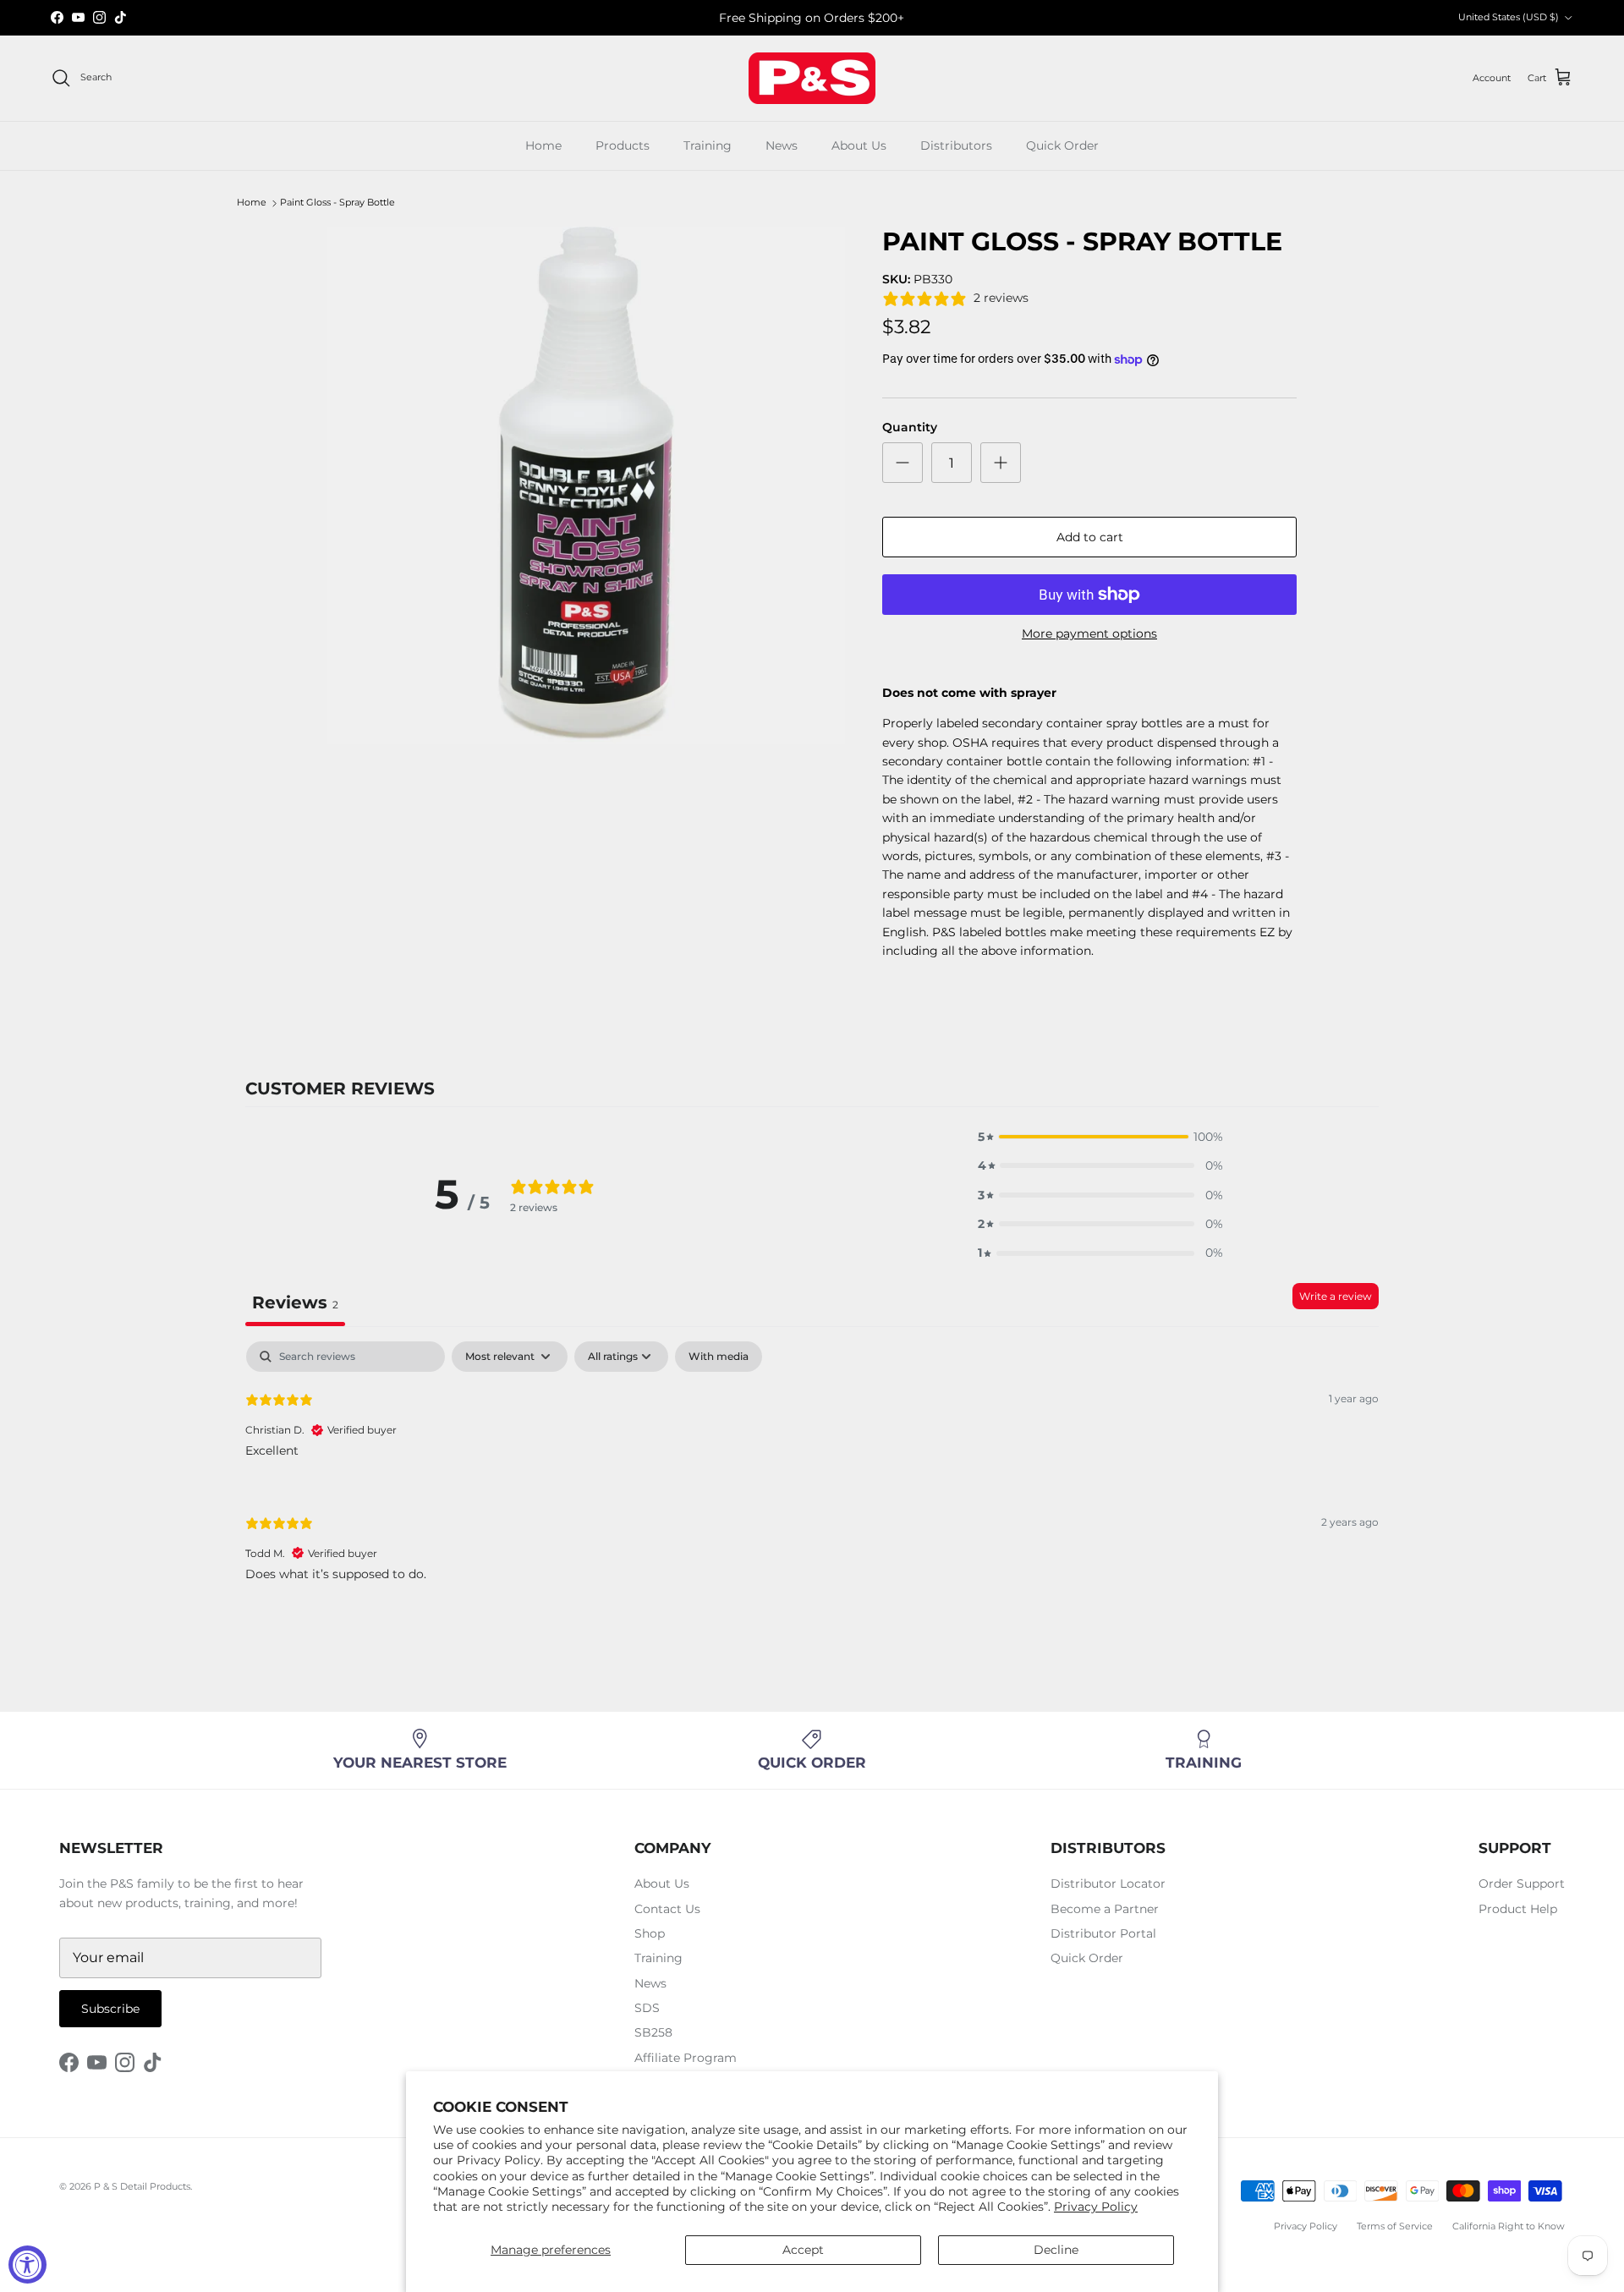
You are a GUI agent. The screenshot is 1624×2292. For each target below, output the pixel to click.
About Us (859, 145)
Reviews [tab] (295, 1302)
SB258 (653, 2032)
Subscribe (110, 2009)
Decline (1056, 2250)
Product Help (1518, 1909)
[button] (1100, 1137)
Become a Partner (1105, 1909)
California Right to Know (1509, 2226)
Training (708, 145)
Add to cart (1090, 537)
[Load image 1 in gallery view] (586, 485)
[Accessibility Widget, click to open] (27, 2265)
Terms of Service (1395, 2226)
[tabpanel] (812, 1475)
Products (623, 145)
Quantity (910, 427)
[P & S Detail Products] (812, 78)
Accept (803, 2250)
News (782, 145)
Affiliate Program (686, 2058)
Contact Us (667, 1909)
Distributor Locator (1108, 1883)
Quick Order (1062, 145)
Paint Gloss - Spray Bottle (337, 203)
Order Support (1522, 1883)
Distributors (956, 145)
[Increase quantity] (1001, 463)
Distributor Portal (1103, 1933)
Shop (650, 1933)
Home (543, 145)
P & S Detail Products (142, 2186)
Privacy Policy (1096, 2207)
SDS (647, 2008)
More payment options (1089, 634)
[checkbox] (719, 1357)
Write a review (1336, 1296)
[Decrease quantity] (903, 463)
